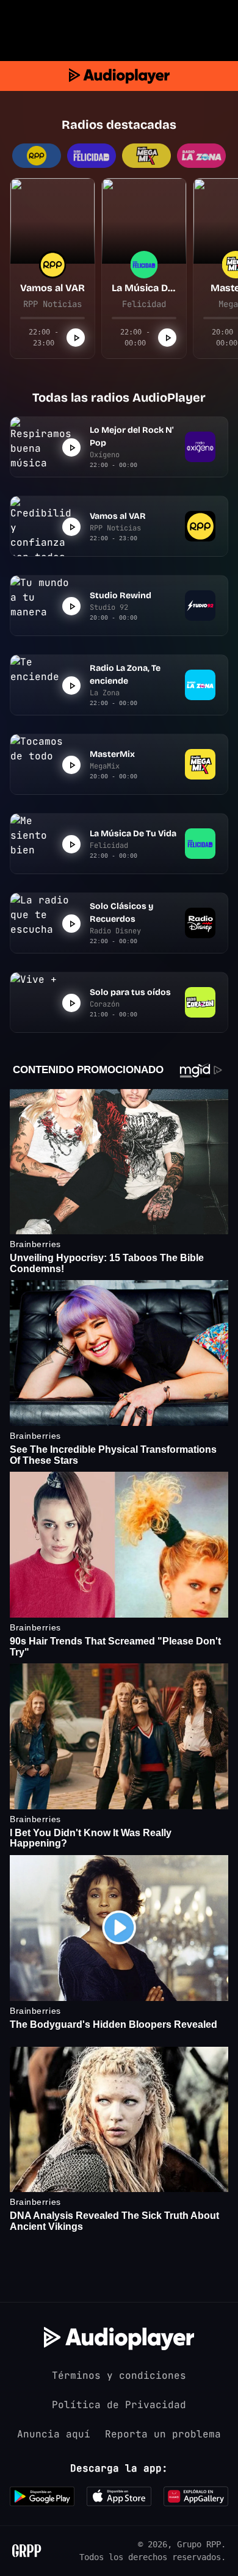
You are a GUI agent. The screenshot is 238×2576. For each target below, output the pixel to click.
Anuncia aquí (54, 2434)
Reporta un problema (163, 2434)
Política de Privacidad (119, 2405)
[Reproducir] (76, 338)
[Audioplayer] (119, 76)
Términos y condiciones (119, 2375)
